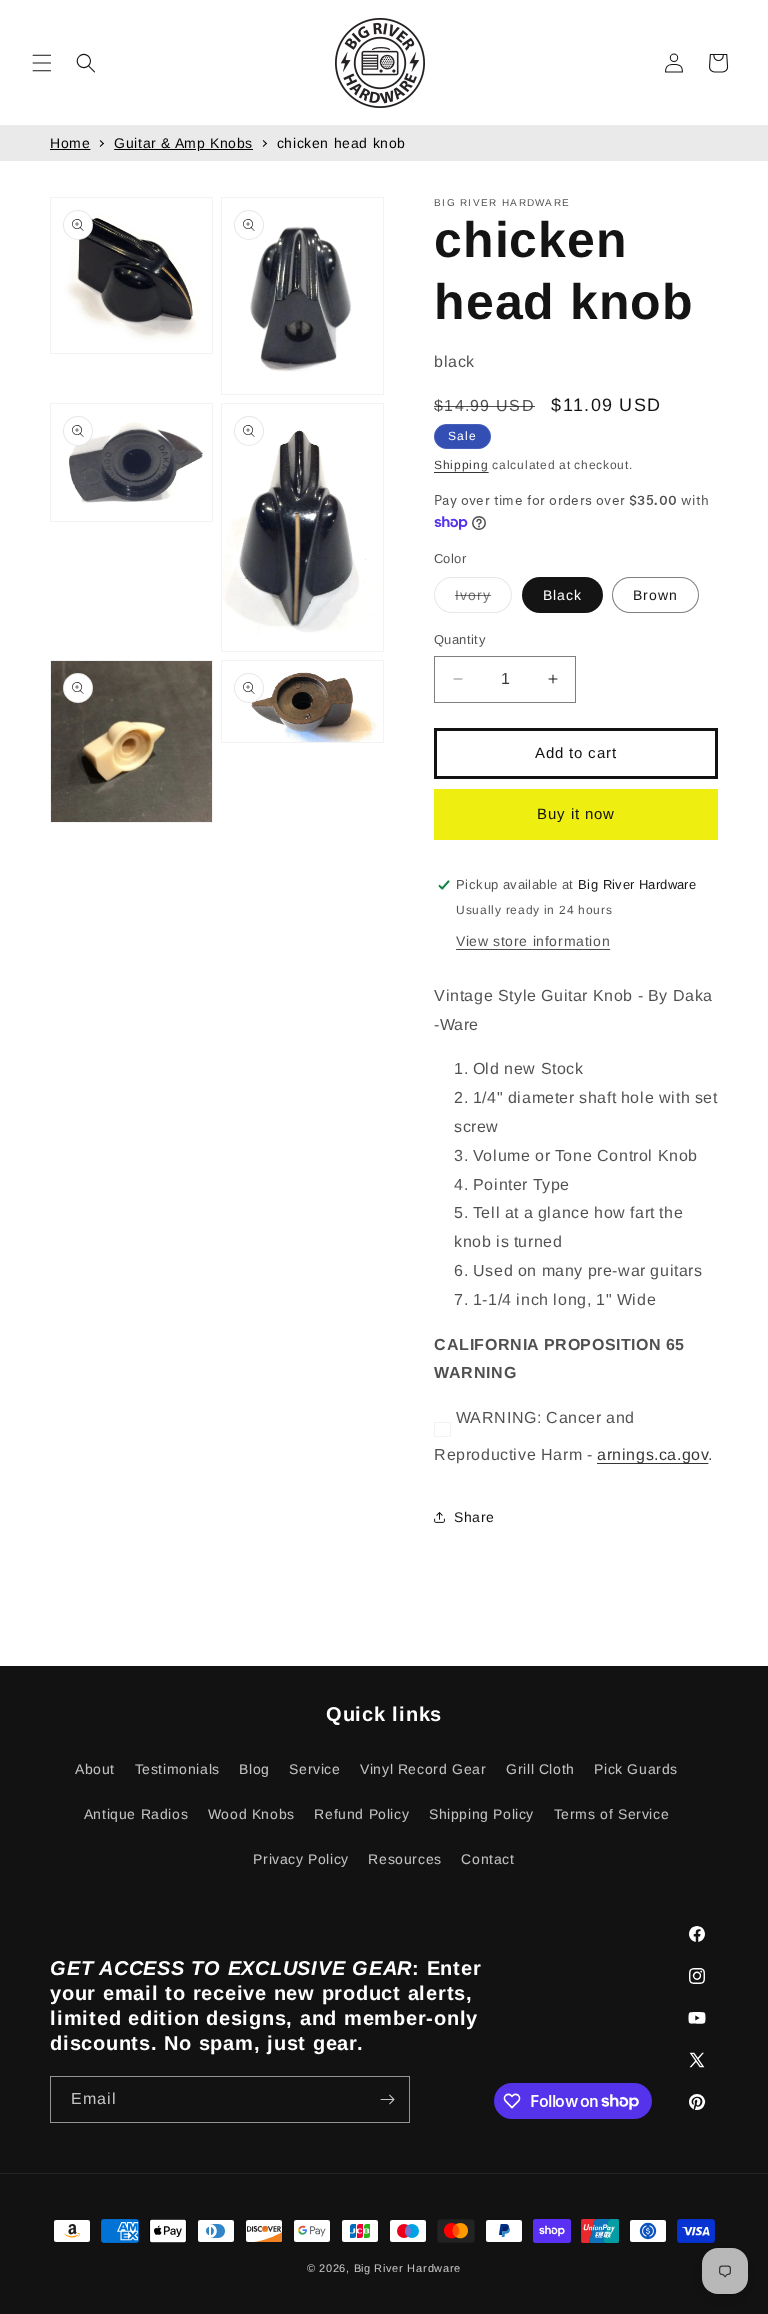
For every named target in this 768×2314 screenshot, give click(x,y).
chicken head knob (341, 143)
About (95, 1769)
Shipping (461, 465)
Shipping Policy (481, 1814)
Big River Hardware (408, 2268)
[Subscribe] (387, 2099)
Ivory (483, 599)
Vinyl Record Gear (423, 1769)
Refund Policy (361, 1814)
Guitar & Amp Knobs (183, 143)
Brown (655, 595)
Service (314, 1769)
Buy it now (576, 813)
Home (70, 143)
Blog (254, 1769)
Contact (487, 1859)
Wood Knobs (251, 1814)
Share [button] (474, 1517)
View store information (533, 941)
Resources (404, 1859)
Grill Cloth (540, 1769)
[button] (42, 63)
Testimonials (177, 1769)
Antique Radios (136, 1814)
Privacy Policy (300, 1859)
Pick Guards (636, 1769)
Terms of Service (612, 1814)
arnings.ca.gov (652, 1454)
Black (562, 595)
